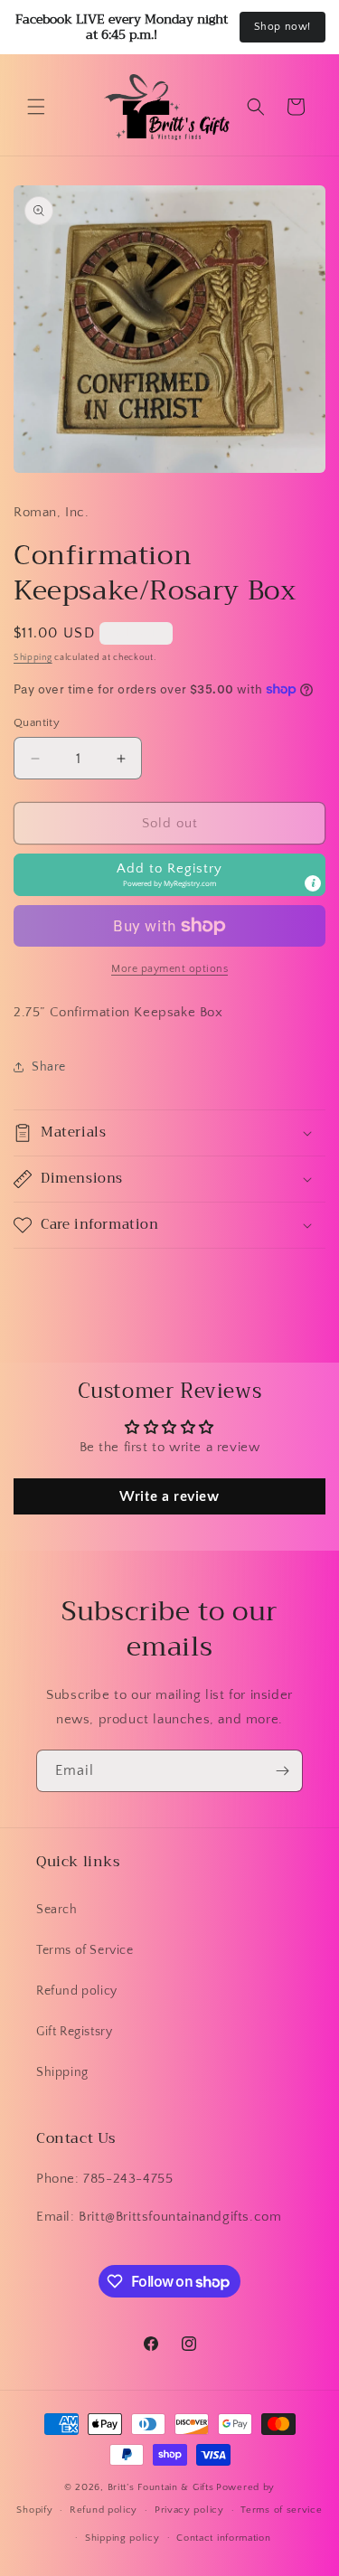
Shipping (33, 658)
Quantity (37, 722)
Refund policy (77, 1991)
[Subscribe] (282, 1771)
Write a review (169, 1496)
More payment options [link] (169, 969)
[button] (36, 107)
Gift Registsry (74, 2032)
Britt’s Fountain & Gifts (161, 2487)
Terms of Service (85, 1950)
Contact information (223, 2538)
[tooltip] (313, 883)
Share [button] (49, 1067)
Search (57, 1910)
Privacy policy (189, 2510)
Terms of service (281, 2510)
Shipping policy (122, 2538)
